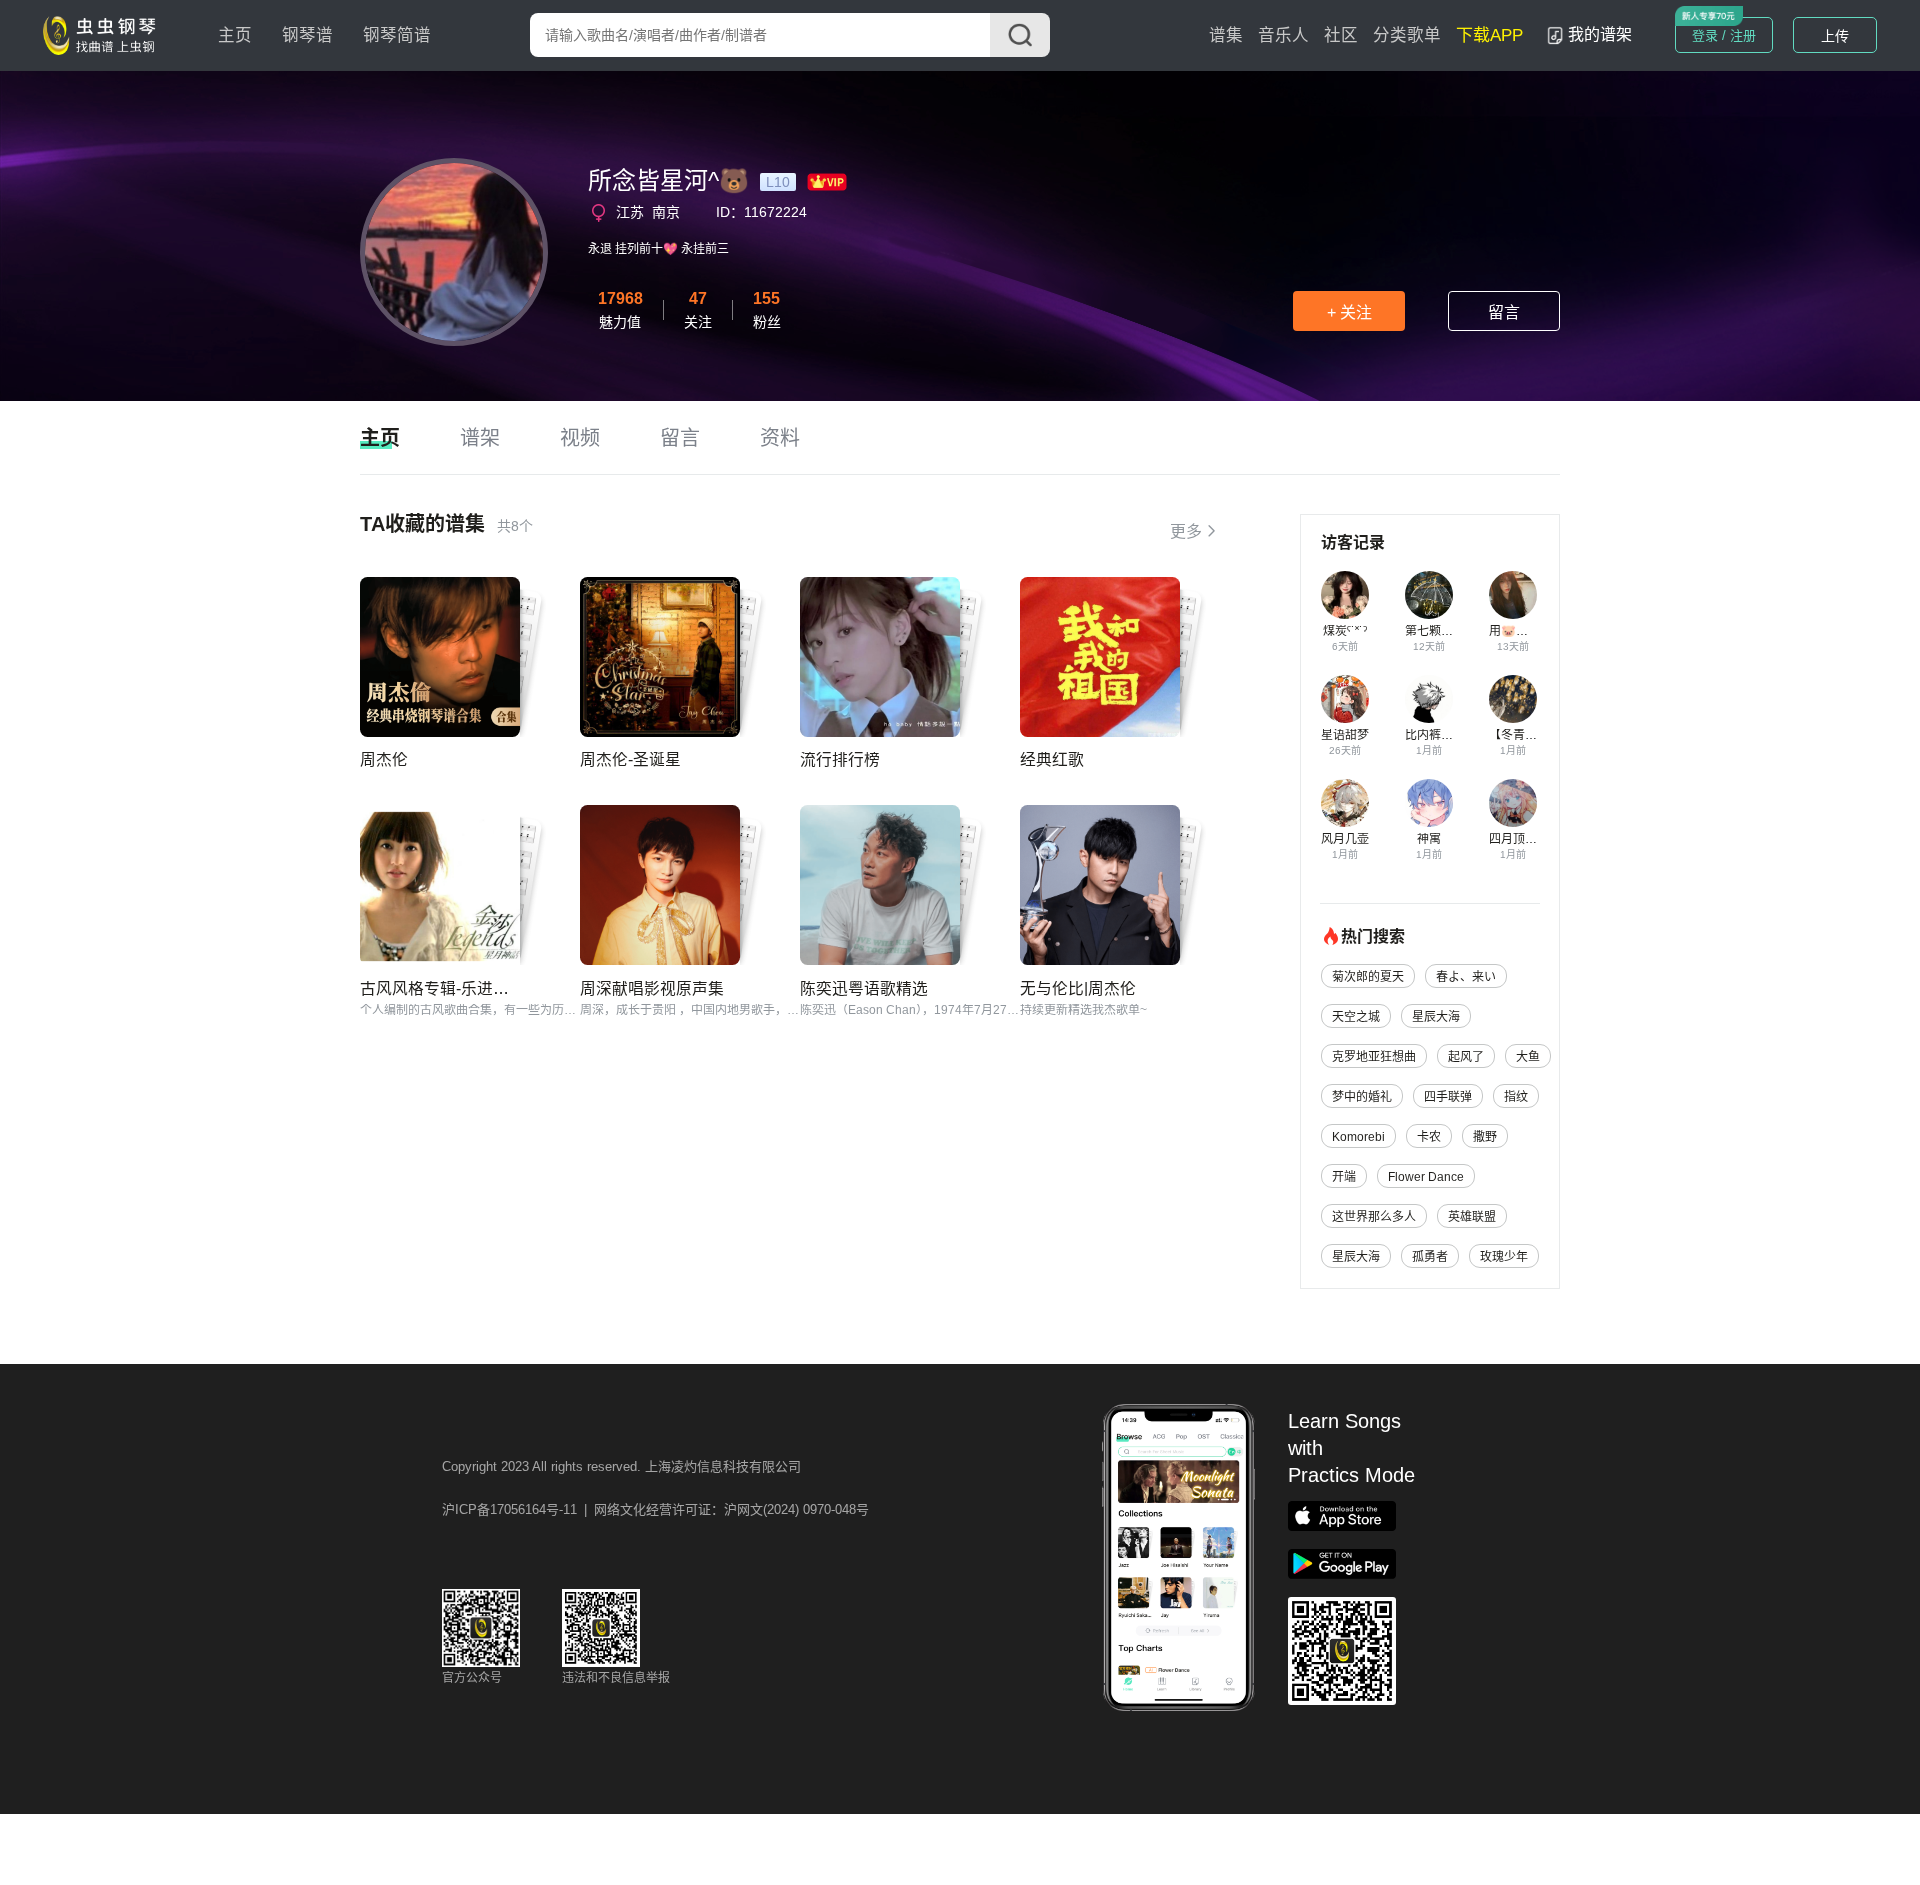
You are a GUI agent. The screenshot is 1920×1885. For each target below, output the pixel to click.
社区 (1341, 35)
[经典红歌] (1100, 657)
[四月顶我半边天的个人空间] (1513, 803)
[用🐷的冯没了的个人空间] (1513, 595)
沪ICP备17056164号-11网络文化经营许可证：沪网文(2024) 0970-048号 (655, 1509)
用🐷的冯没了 (1526, 631)
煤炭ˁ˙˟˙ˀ (1345, 631)
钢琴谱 (307, 35)
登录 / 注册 (1724, 35)
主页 (235, 35)
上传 (1835, 36)
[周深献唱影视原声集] (660, 885)
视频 (580, 438)
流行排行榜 (840, 759)
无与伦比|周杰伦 (1078, 988)
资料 (780, 438)
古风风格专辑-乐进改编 (442, 988)
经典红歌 (1052, 759)
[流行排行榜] (880, 657)
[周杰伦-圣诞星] (660, 657)
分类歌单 (1407, 35)
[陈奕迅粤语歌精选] (880, 885)
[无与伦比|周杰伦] (1100, 885)
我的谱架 (1600, 34)
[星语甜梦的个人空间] (1345, 699)
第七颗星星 (1435, 631)
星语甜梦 (1345, 735)
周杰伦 (384, 759)
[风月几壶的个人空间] (1345, 803)
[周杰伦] (440, 657)
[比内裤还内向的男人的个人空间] (1429, 699)
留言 (1504, 312)
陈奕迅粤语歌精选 (864, 988)
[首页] (104, 34)
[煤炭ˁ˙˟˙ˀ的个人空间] (1345, 595)
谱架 (480, 438)
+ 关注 (1349, 312)
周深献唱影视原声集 (652, 988)
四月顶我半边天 (1531, 839)
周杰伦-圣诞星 (630, 759)
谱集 (1226, 35)
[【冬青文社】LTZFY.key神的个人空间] (1513, 699)
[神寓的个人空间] (1429, 803)
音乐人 (1283, 35)
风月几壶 (1345, 839)
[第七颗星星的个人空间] (1429, 595)
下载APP (1489, 35)
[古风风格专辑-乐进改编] (440, 885)
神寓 (1429, 839)
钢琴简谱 (397, 35)
